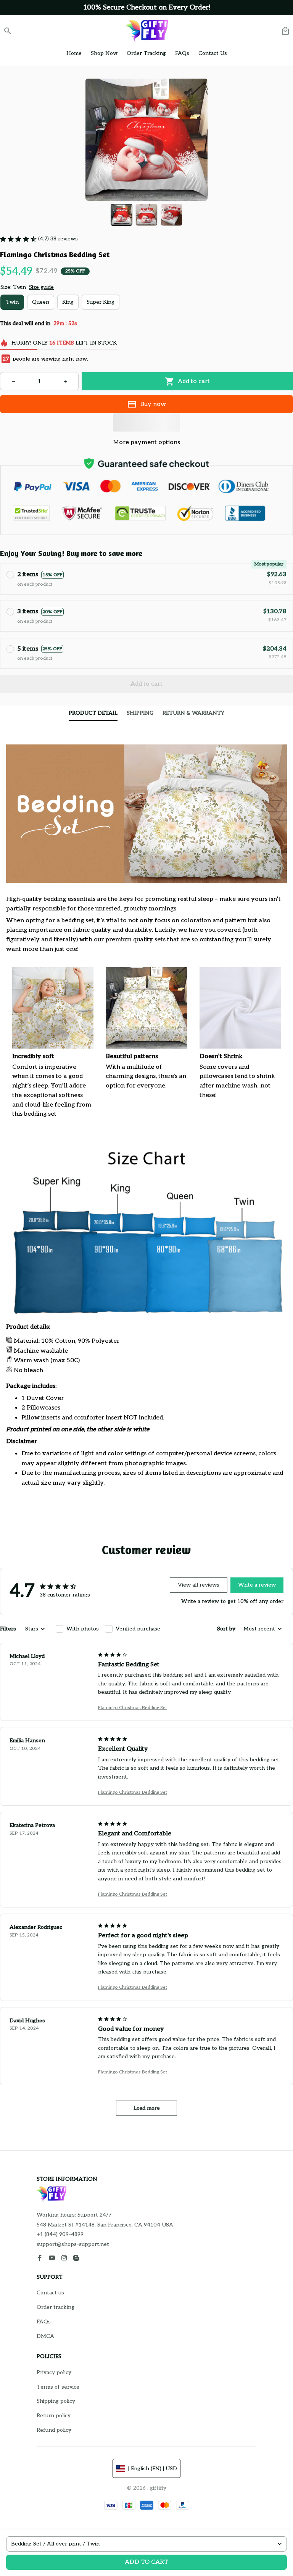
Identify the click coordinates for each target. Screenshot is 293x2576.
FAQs (44, 2322)
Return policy (54, 2416)
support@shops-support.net (73, 2244)
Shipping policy (56, 2401)
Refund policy (54, 2430)
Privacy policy (54, 2372)
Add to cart (146, 2562)
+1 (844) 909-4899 (60, 2234)
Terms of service (58, 2387)
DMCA (45, 2336)
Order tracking (56, 2307)
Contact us (50, 2293)
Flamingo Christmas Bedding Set (133, 1708)
